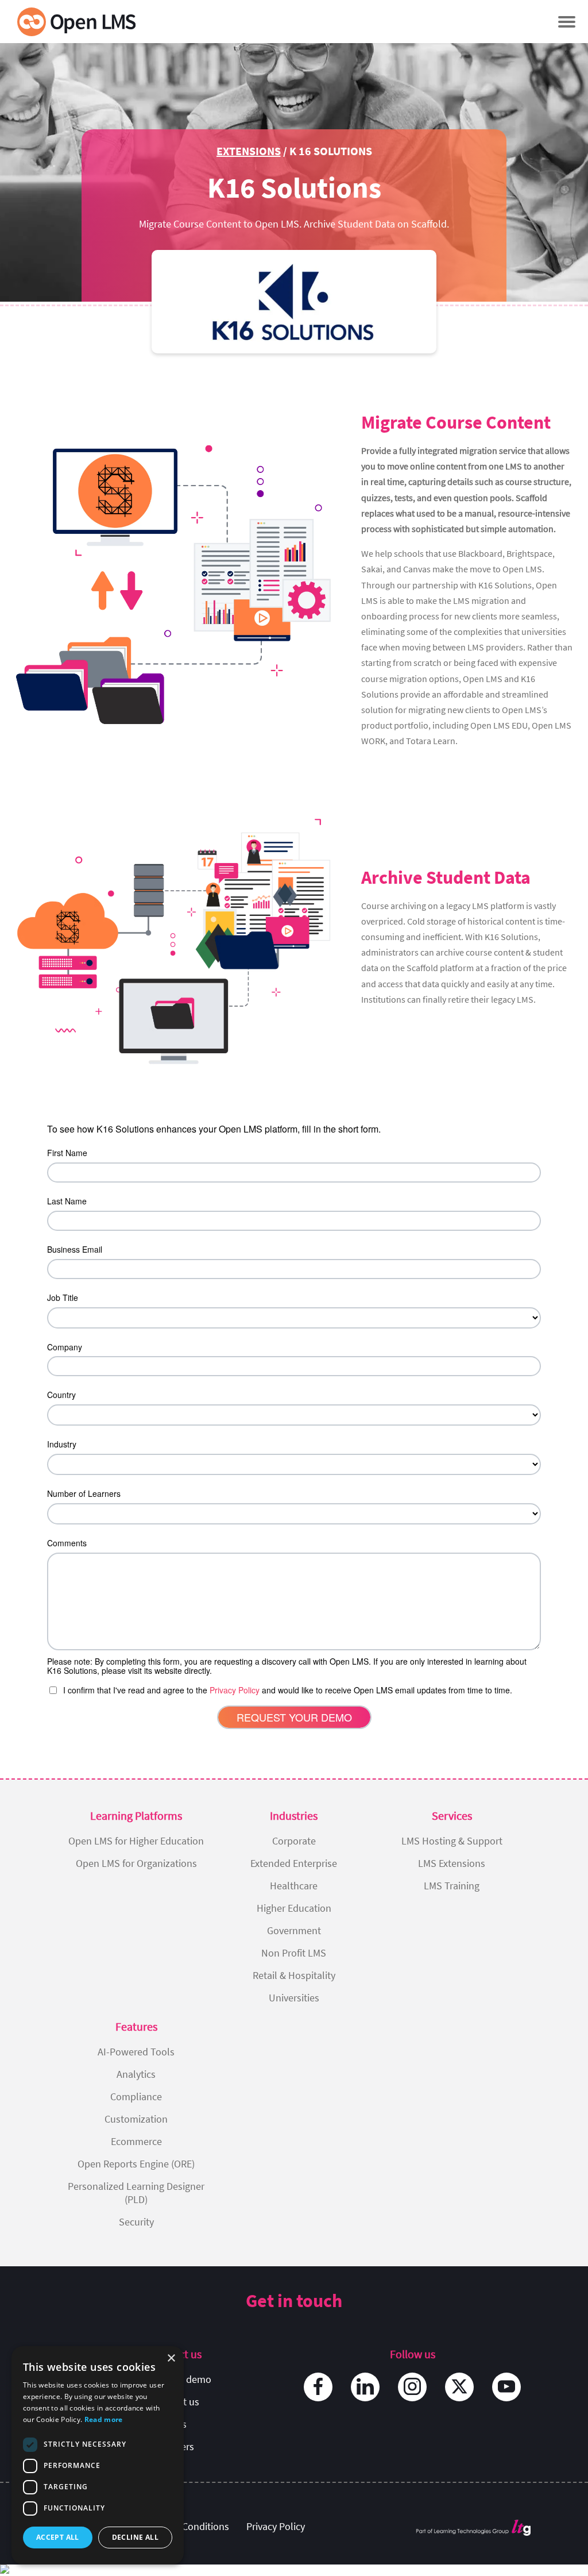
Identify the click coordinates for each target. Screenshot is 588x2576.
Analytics (136, 2074)
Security (136, 2222)
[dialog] (98, 2455)
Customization (136, 2119)
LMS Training (452, 1886)
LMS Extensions (452, 1863)
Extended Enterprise (294, 1863)
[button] (566, 22)
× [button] (171, 2359)
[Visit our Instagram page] (412, 2387)
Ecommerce (136, 2141)
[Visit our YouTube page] (506, 2387)
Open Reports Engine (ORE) (136, 2164)
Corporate (294, 1841)
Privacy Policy (276, 2526)
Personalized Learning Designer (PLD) (136, 2193)
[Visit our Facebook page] (318, 2387)
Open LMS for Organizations (136, 1863)
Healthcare (294, 1886)
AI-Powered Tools (136, 2052)
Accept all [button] (58, 2537)
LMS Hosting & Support (452, 1841)
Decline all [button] (135, 2537)
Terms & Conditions (187, 2526)
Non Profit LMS (294, 1953)
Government (294, 1930)
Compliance (136, 2096)
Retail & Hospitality (294, 1975)
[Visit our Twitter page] (459, 2387)
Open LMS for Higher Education (136, 1841)
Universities (294, 1998)
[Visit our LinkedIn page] (365, 2387)
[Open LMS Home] (76, 22)
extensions (249, 151)
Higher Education (294, 1908)
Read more (104, 2419)
